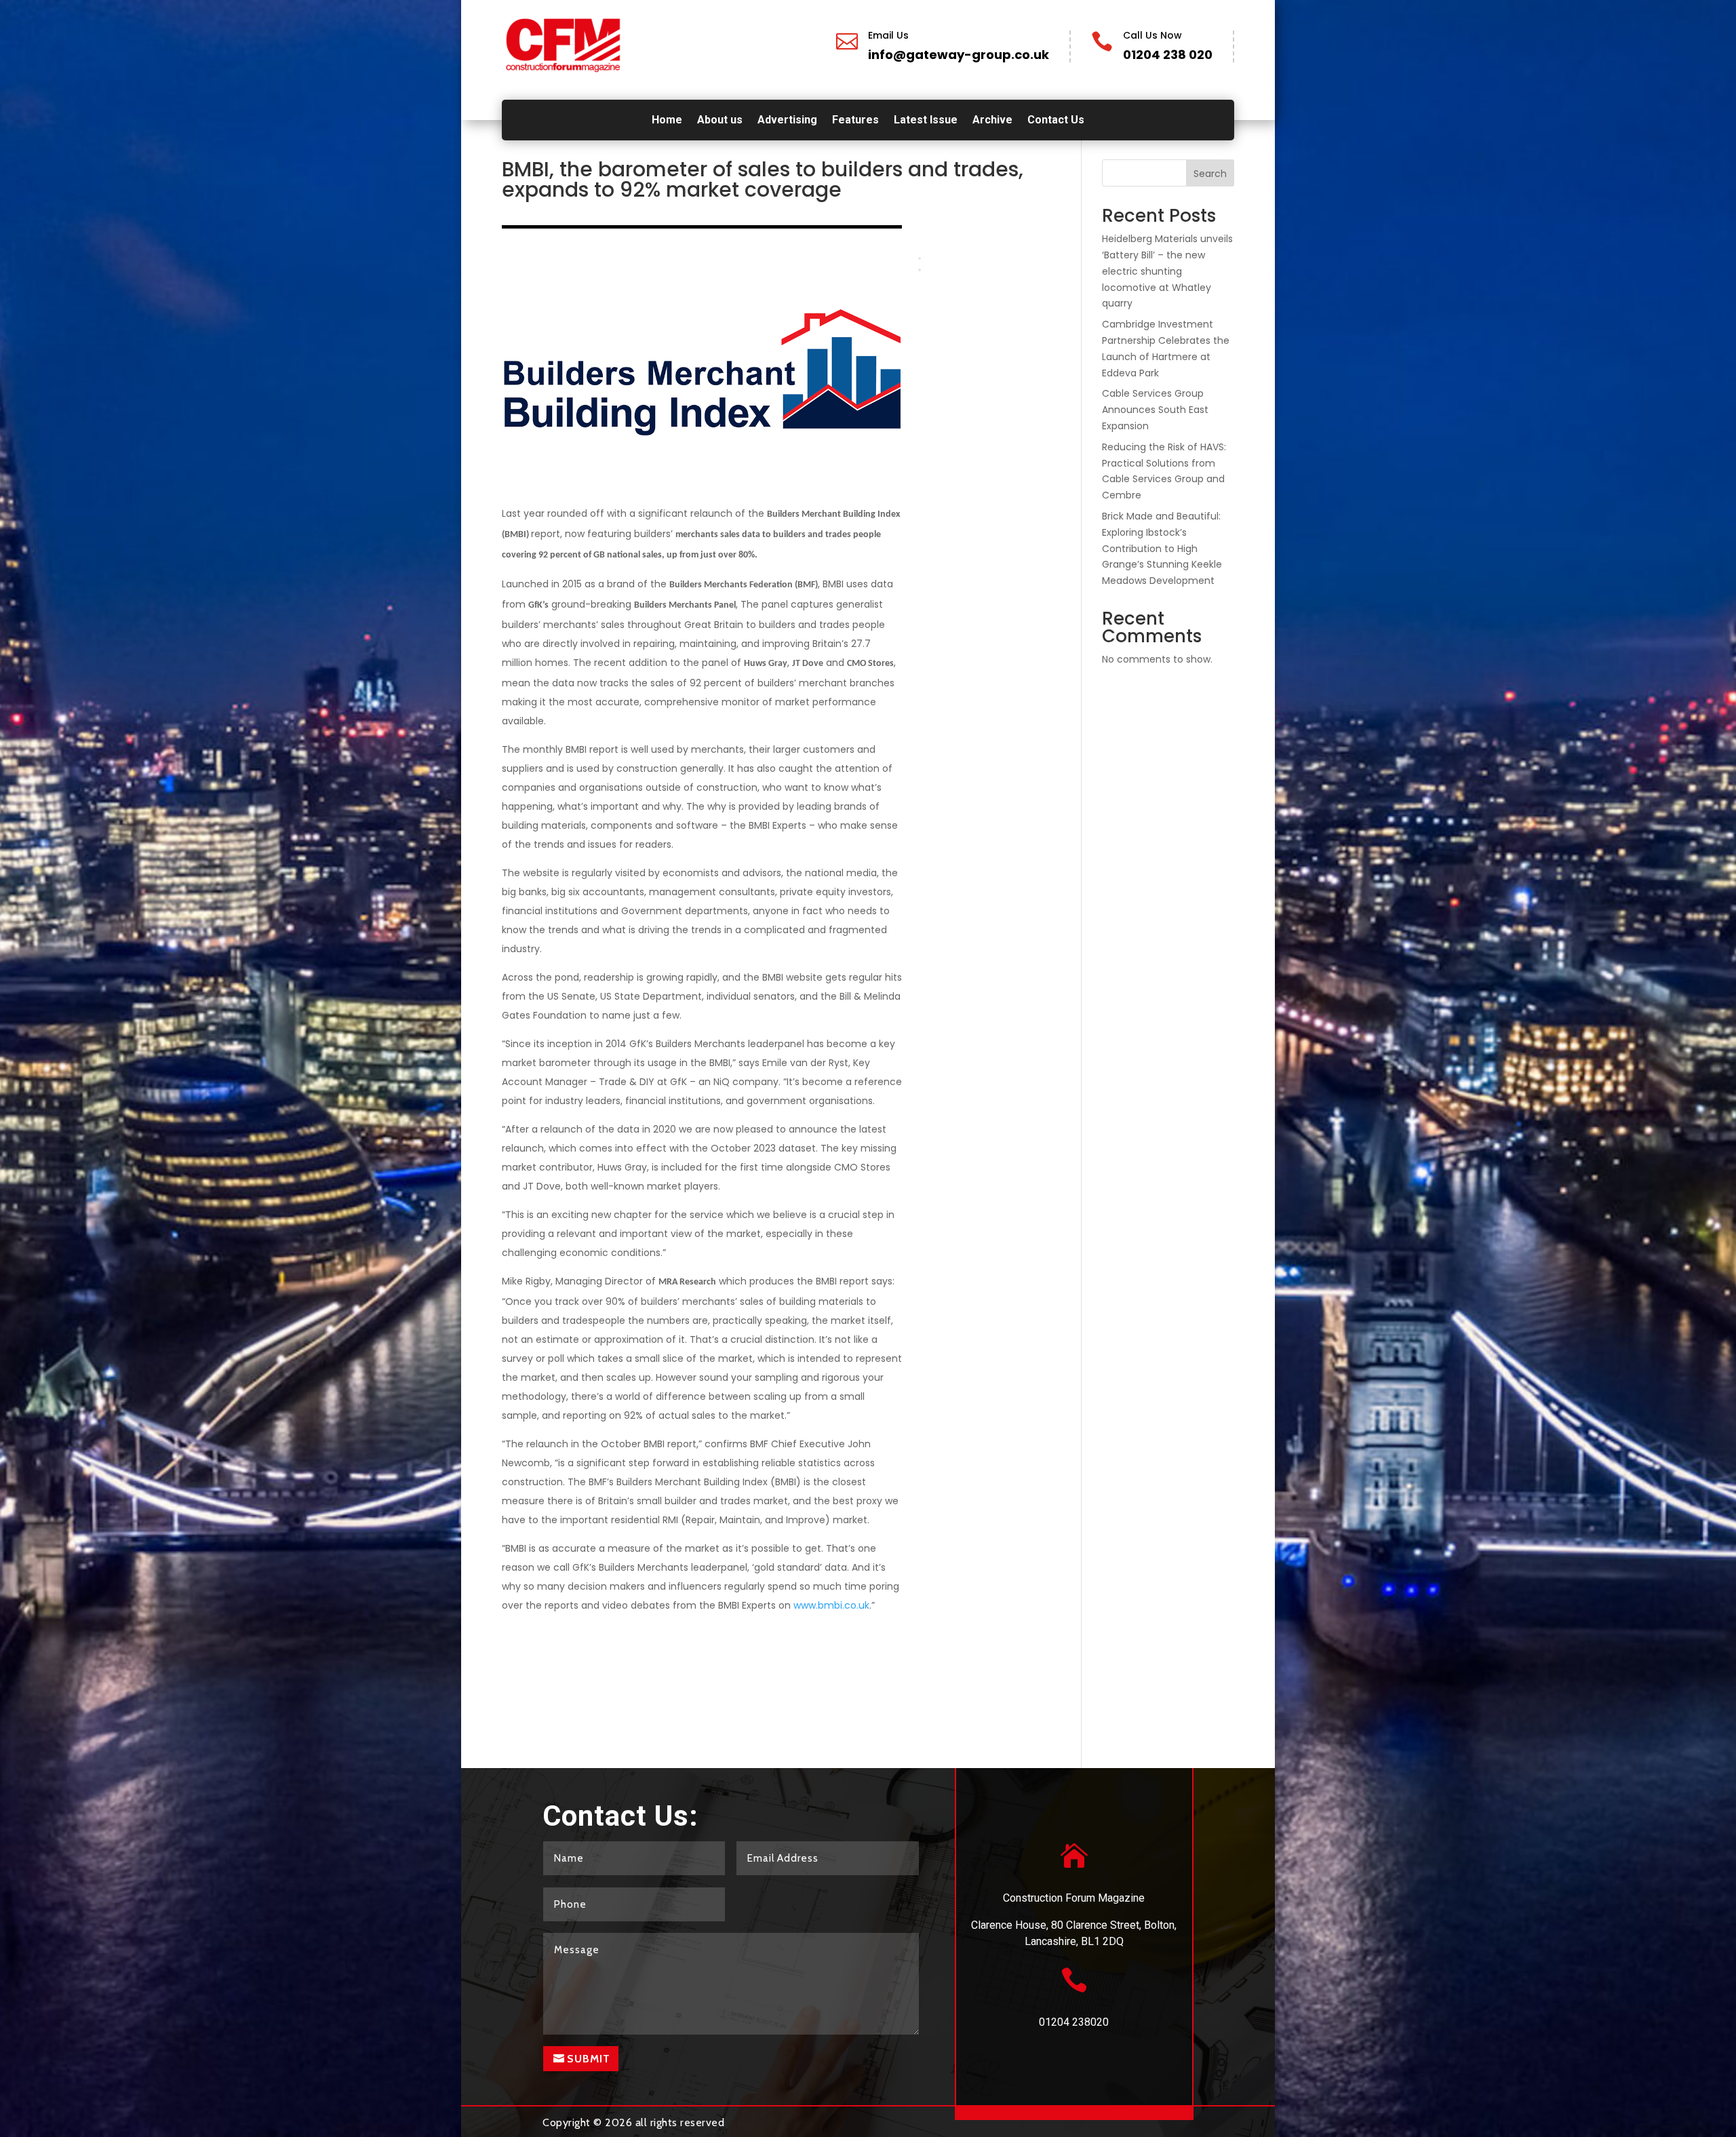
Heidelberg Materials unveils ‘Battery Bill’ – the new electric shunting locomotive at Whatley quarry (1167, 271)
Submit (589, 2059)
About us (720, 121)
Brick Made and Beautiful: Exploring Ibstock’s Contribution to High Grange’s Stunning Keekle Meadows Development (1162, 548)
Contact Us (1056, 121)
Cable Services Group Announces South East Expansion (1155, 410)
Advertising (787, 121)
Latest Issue (926, 121)
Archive (992, 121)
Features (855, 121)
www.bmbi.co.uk (831, 1605)
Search (1210, 174)
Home (667, 121)
